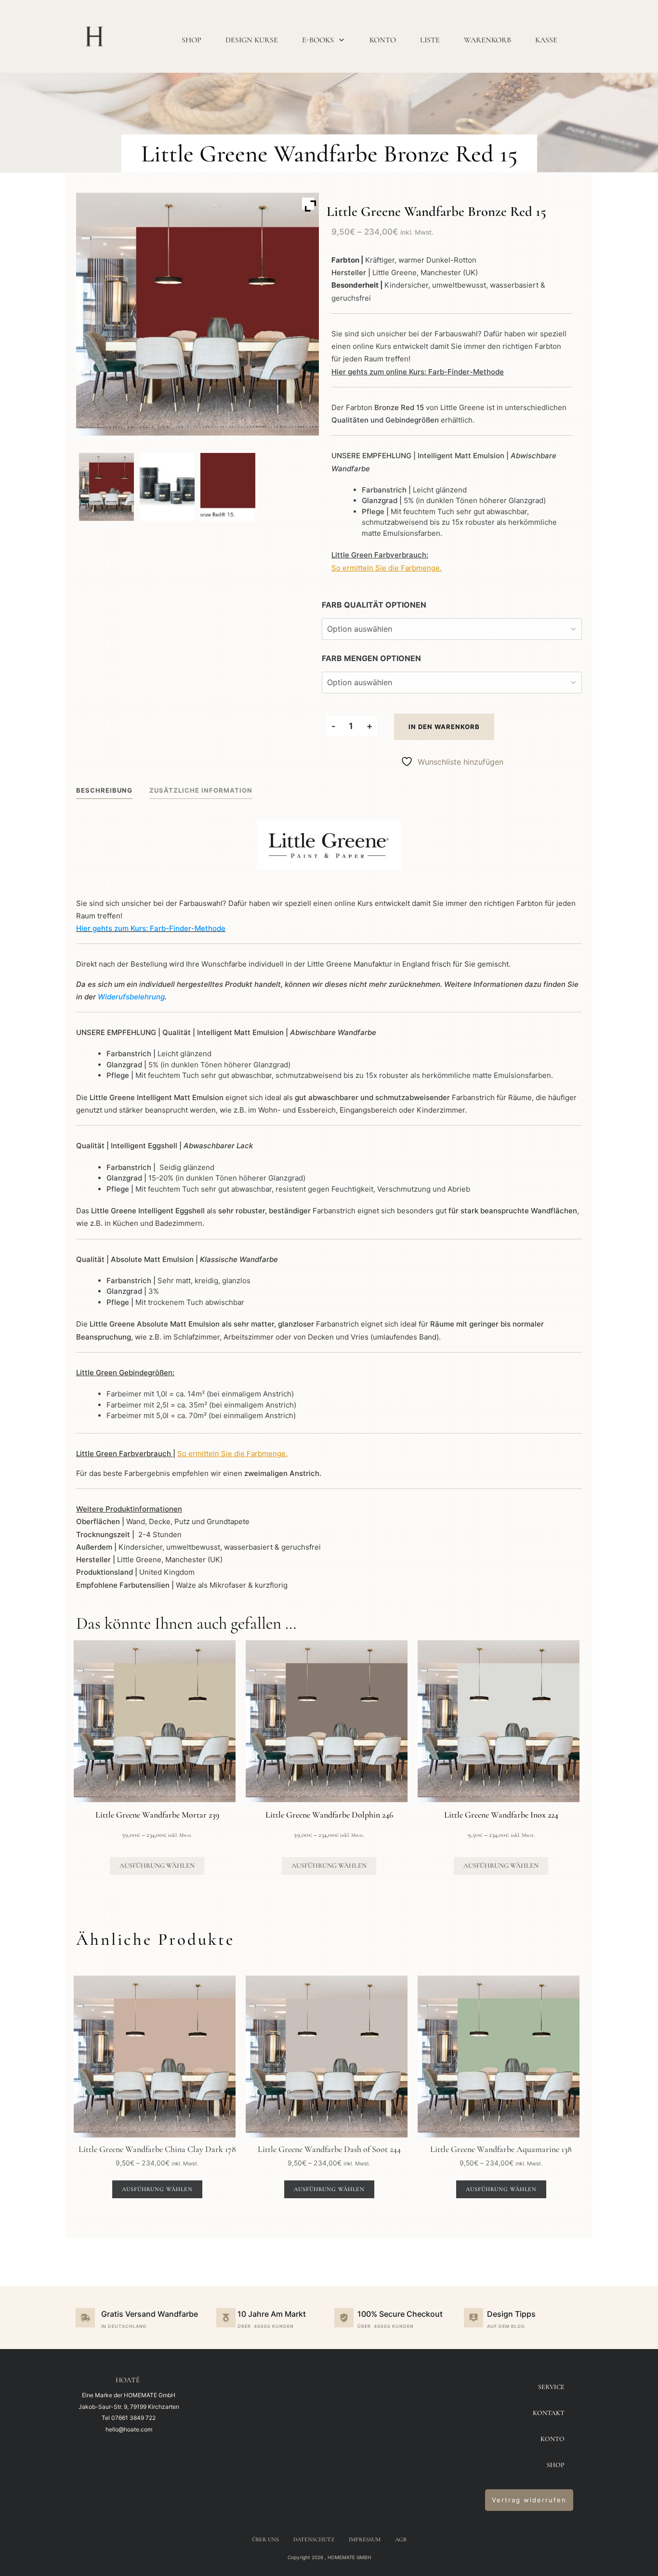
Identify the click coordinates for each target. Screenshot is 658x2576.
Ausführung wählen (157, 1866)
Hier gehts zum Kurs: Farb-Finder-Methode (151, 928)
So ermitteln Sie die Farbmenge (386, 568)
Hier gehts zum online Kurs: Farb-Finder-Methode (418, 372)
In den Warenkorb (444, 727)
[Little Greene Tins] (167, 487)
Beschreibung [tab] (104, 790)
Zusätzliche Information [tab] (201, 790)
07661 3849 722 (133, 2418)
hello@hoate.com (129, 2429)
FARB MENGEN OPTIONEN (371, 658)
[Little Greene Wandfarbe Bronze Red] (228, 487)
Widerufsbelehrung (131, 997)
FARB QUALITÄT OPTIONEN (374, 605)
